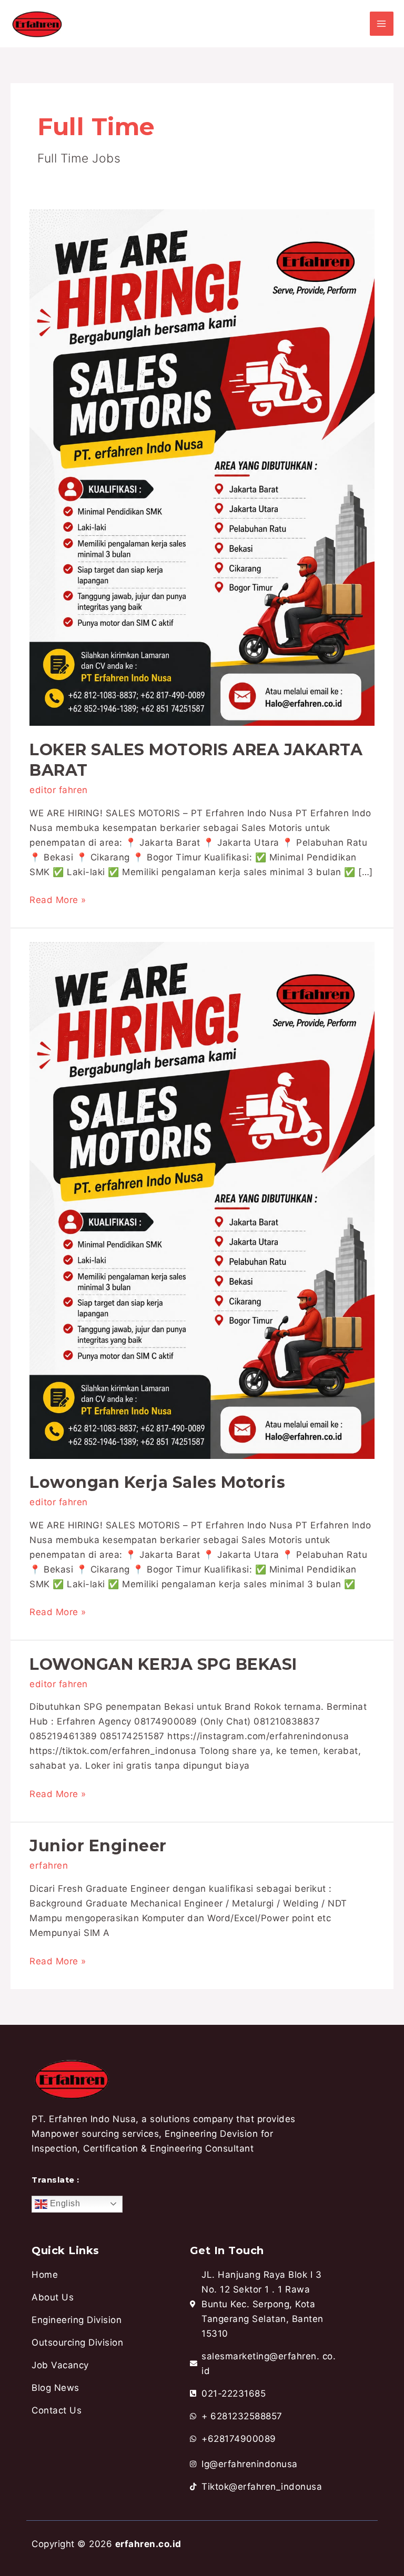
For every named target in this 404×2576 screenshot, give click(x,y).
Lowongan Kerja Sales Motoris (157, 1482)
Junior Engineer (98, 1846)
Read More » (58, 899)
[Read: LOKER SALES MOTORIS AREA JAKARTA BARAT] (202, 467)
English (64, 2203)
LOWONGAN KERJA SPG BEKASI (163, 1664)
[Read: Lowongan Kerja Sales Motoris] (202, 1200)
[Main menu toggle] (382, 24)
